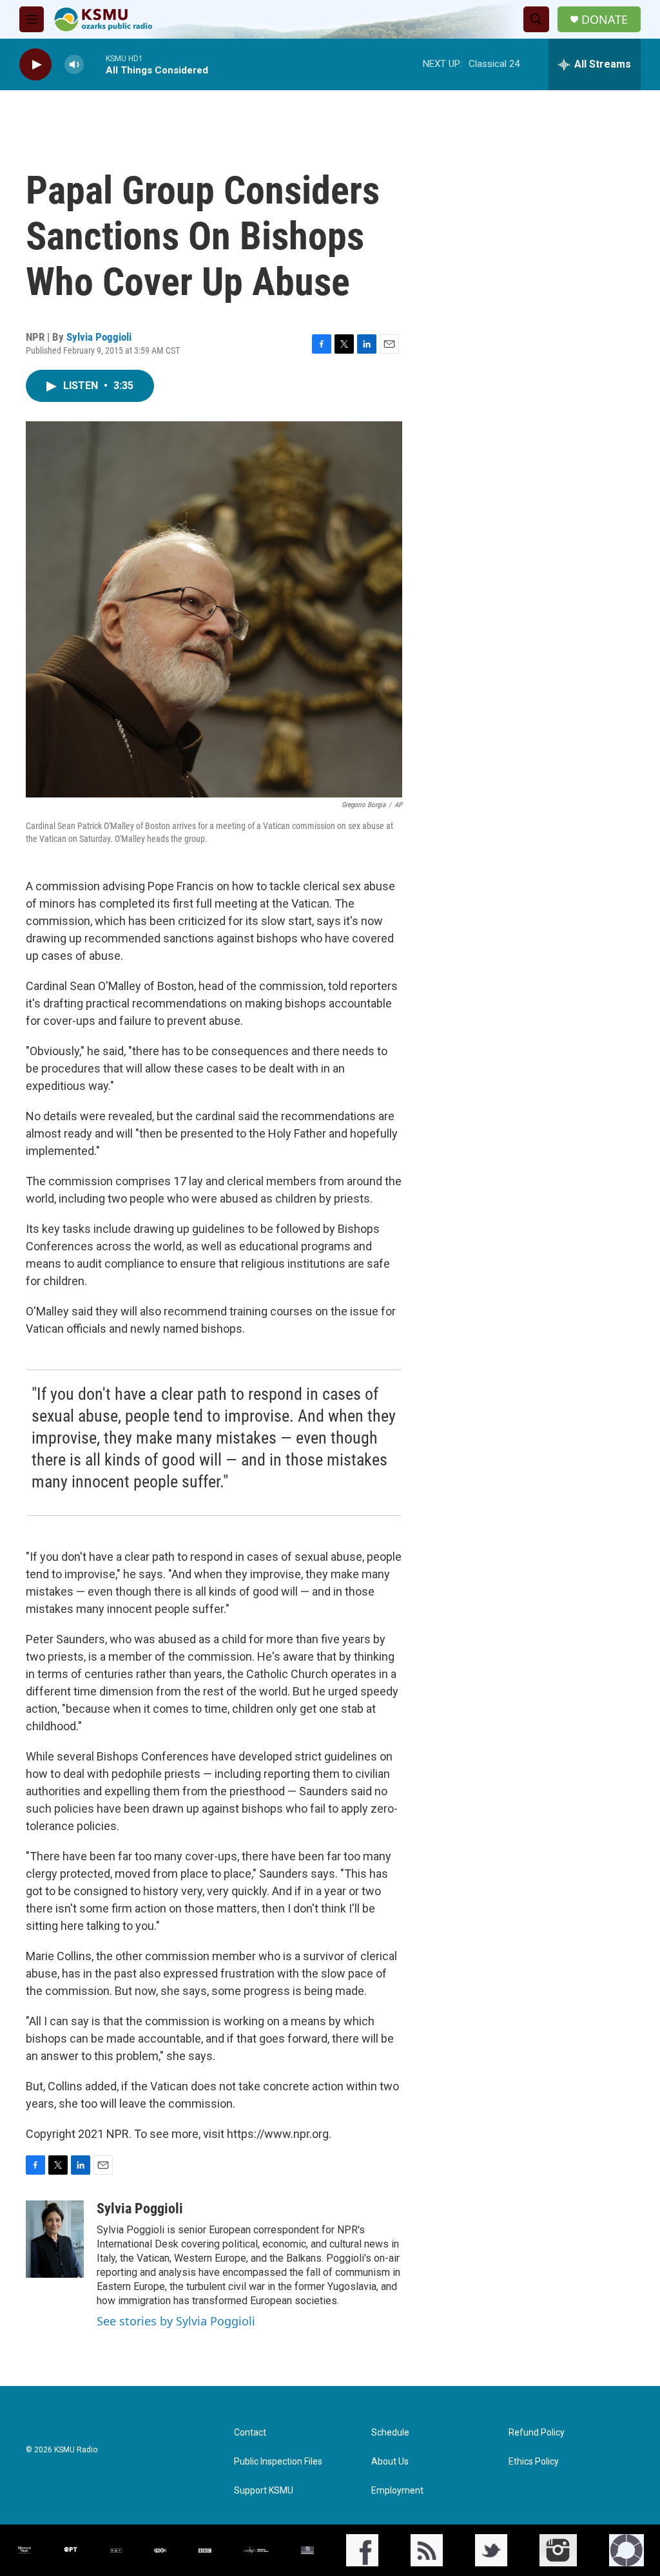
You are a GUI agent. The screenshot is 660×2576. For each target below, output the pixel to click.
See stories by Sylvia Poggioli (176, 2321)
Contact (250, 2433)
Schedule (390, 2433)
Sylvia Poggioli (99, 337)
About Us (390, 2462)
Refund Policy (537, 2433)
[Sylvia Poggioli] (55, 2239)
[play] (35, 65)
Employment (397, 2491)
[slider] (95, 64)
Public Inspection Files (278, 2462)
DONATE (605, 20)
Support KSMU (264, 2491)
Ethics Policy (534, 2462)
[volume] (74, 65)
